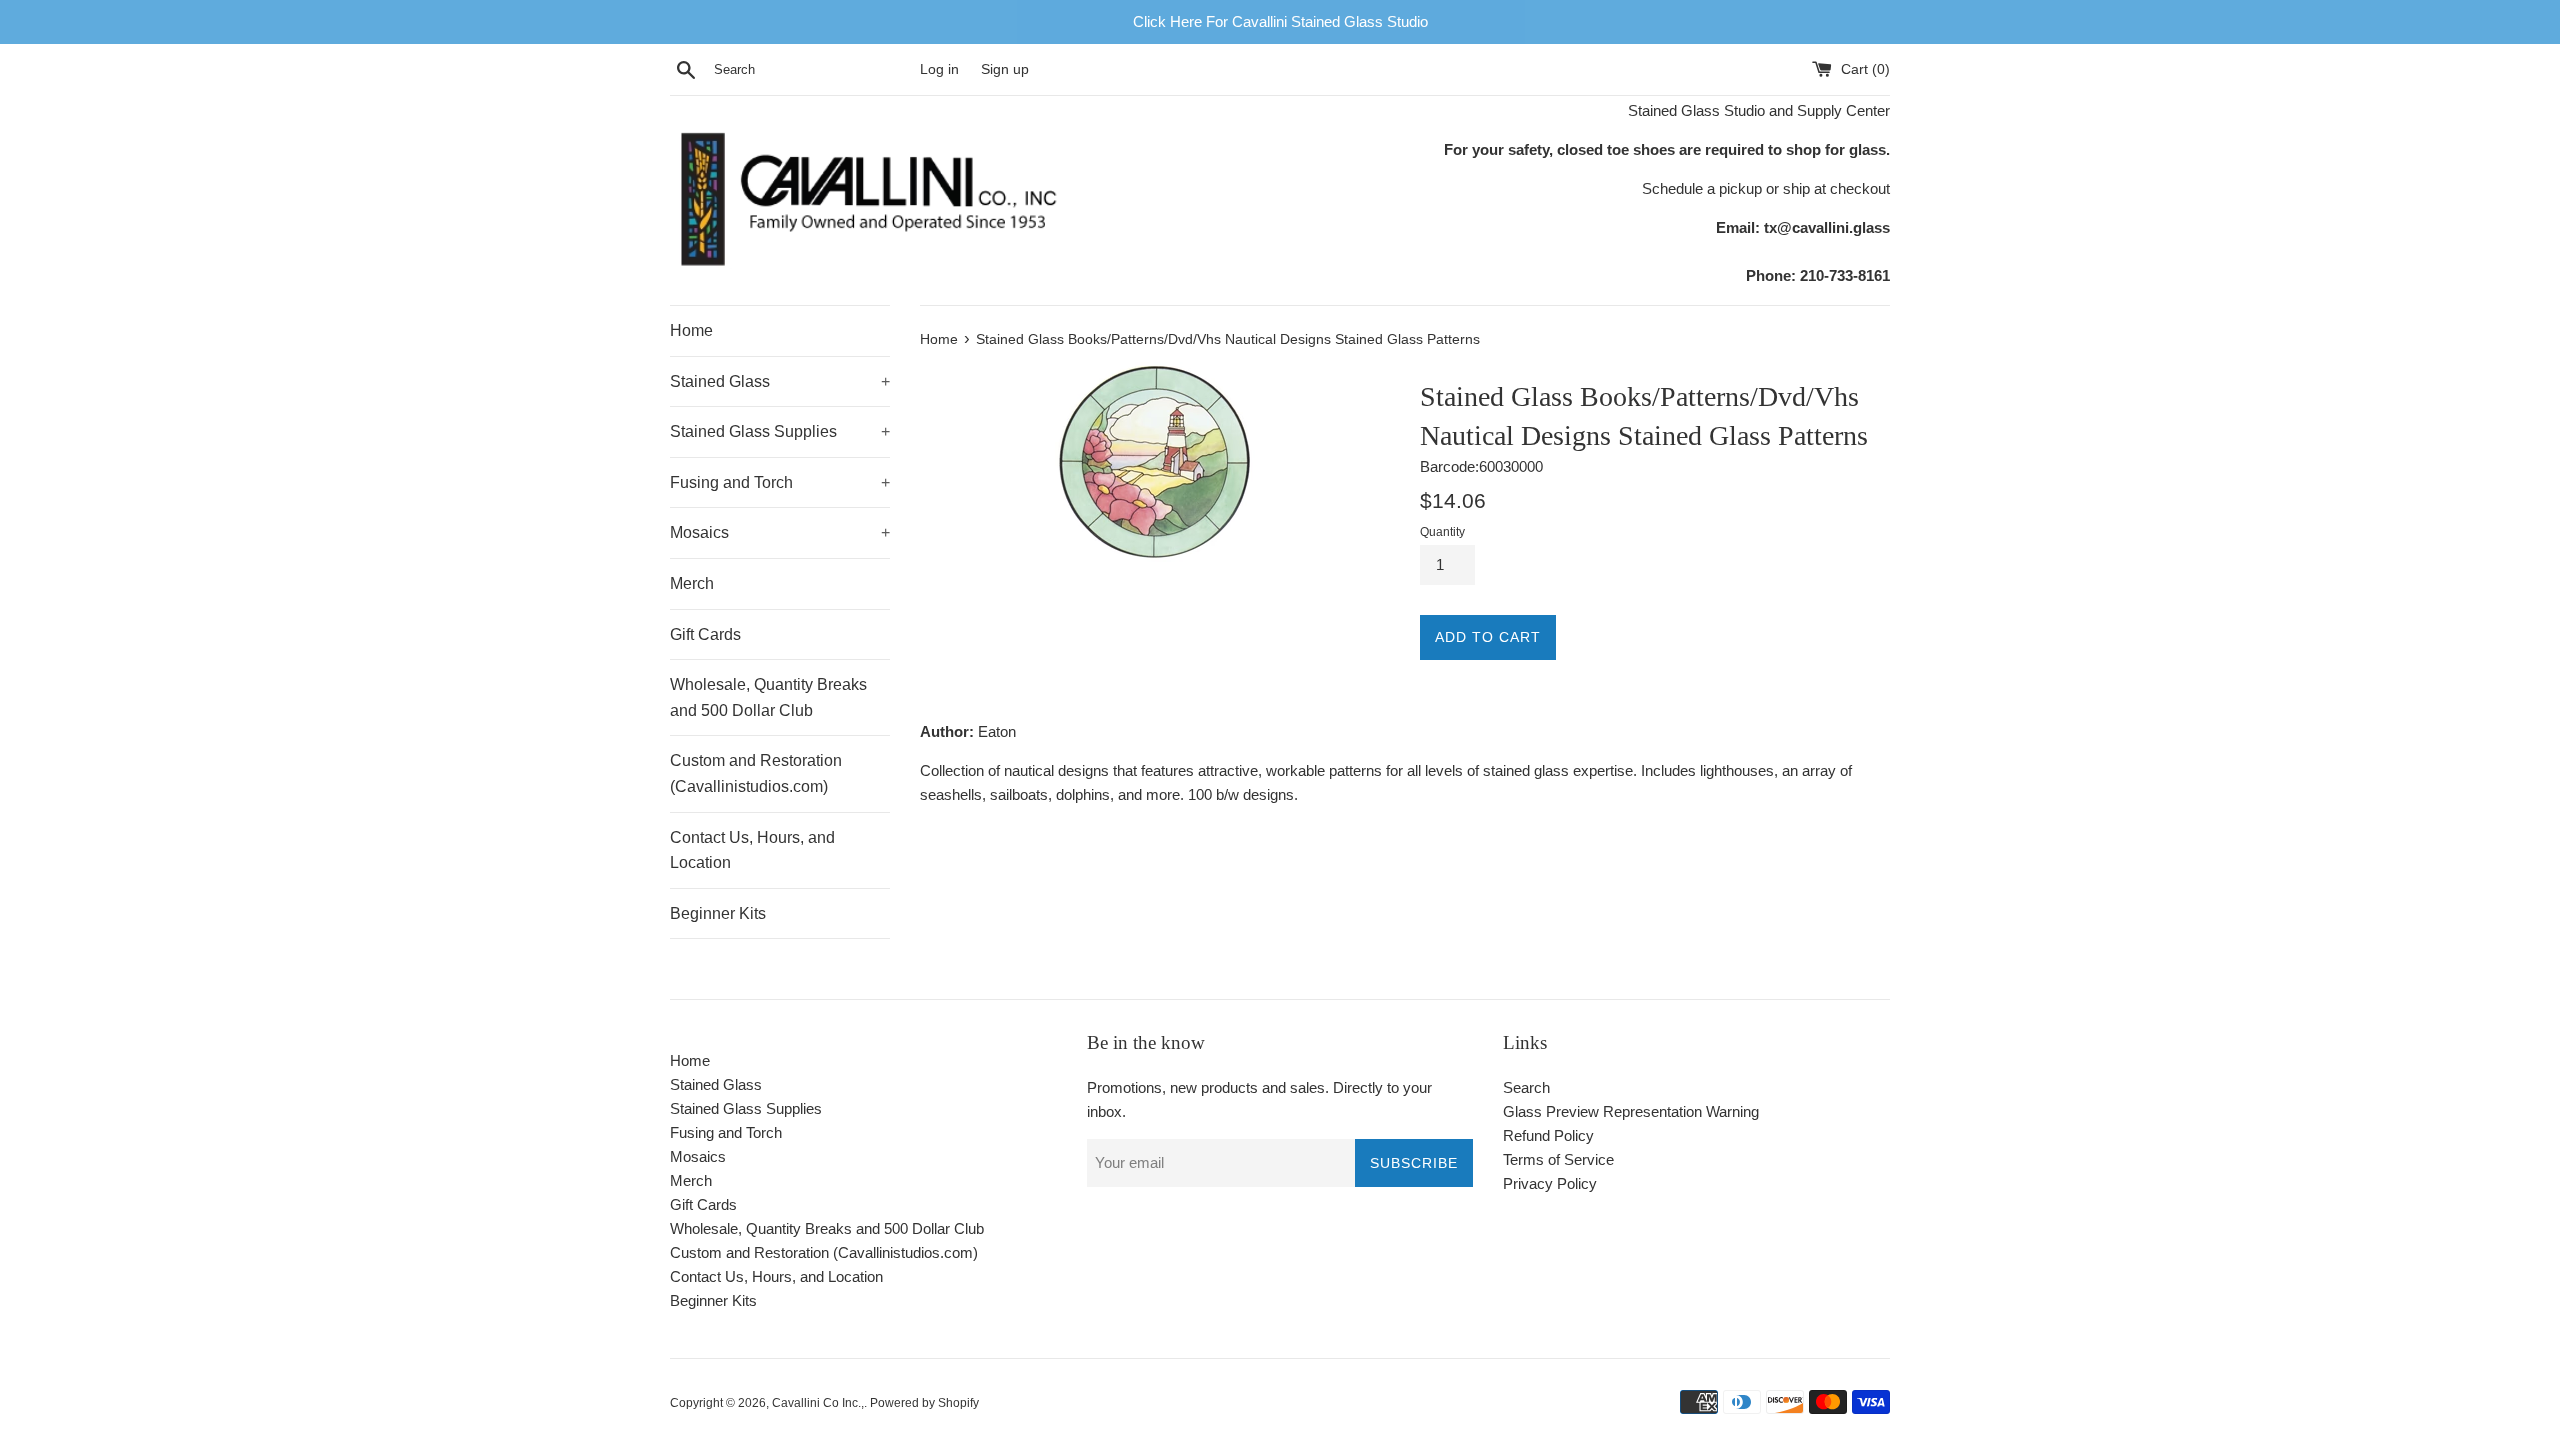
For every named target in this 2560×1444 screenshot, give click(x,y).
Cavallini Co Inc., (818, 1403)
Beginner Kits (718, 913)
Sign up (1005, 69)
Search (1526, 1087)
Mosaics (780, 532)
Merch (692, 583)
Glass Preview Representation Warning (1631, 1111)
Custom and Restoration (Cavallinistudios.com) (756, 773)
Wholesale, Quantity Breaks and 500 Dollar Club (768, 697)
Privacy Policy (1550, 1183)
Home (691, 330)
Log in (939, 69)
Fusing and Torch (780, 482)
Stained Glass (780, 381)
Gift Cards (705, 634)
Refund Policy (1548, 1135)
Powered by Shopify (924, 1403)
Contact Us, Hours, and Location (752, 850)
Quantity (1442, 532)
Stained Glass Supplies (780, 431)
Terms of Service (1558, 1159)
